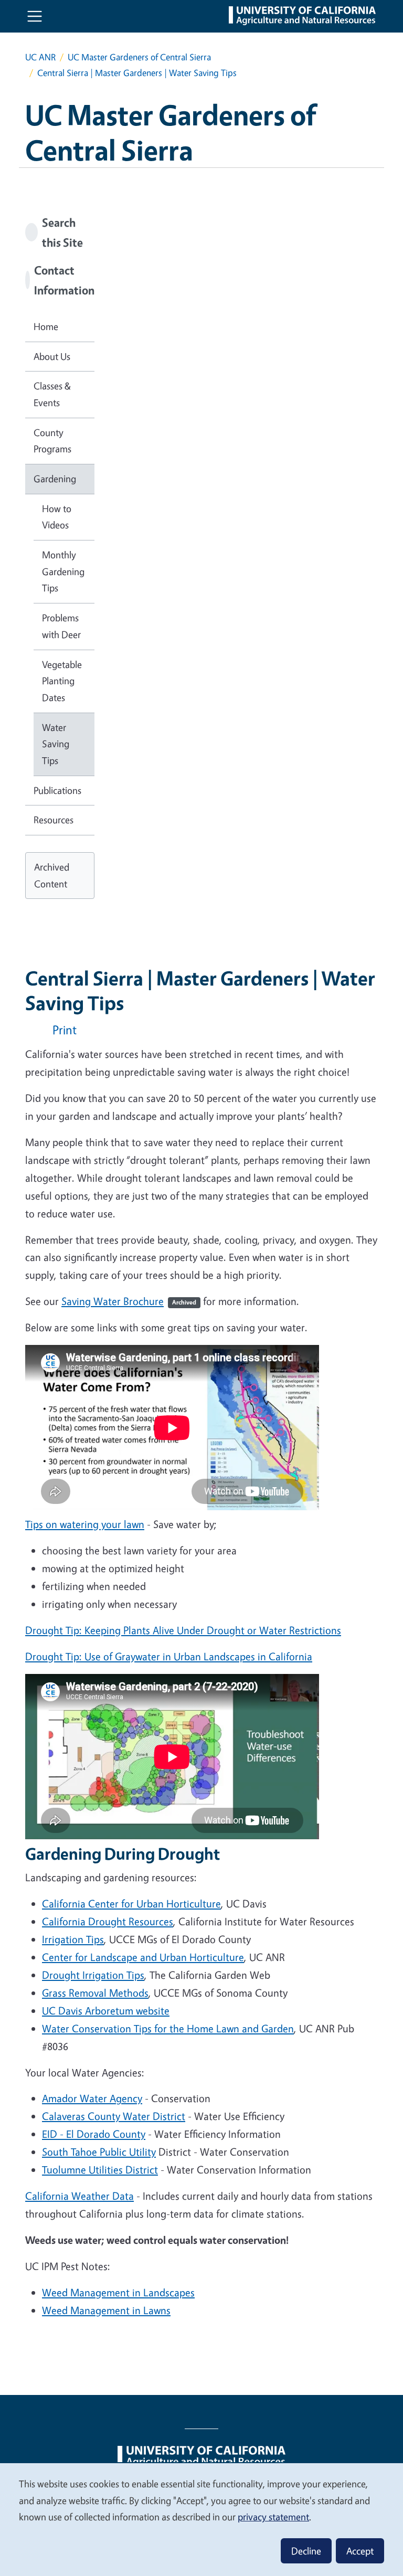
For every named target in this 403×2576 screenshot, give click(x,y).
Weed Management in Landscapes (118, 2292)
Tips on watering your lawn (85, 1524)
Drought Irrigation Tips (93, 1975)
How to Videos (57, 517)
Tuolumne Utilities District (100, 2170)
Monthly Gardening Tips (63, 571)
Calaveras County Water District (114, 2116)
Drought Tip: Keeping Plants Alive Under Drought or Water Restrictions (183, 1630)
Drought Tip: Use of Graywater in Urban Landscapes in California (169, 1656)
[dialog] (201, 2519)
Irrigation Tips (73, 1939)
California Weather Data (79, 2196)
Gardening (55, 479)
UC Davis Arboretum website (106, 2011)
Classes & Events (52, 394)
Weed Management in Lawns (106, 2310)
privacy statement (273, 2517)
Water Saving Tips (56, 744)
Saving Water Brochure (129, 1301)
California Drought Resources (108, 1921)
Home (46, 326)
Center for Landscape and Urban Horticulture (143, 1957)
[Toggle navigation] (35, 16)
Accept (360, 2551)
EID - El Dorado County (94, 2134)
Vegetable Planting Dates (62, 681)
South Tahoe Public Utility (99, 2152)
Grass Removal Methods (95, 1993)
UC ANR (40, 57)
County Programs (52, 441)
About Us (52, 356)
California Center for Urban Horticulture (131, 1904)
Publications (57, 790)
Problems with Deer (61, 626)
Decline (306, 2551)
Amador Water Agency (92, 2098)
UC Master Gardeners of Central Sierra (139, 57)
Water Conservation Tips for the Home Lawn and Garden (168, 2028)
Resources (54, 820)
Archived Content (52, 875)
